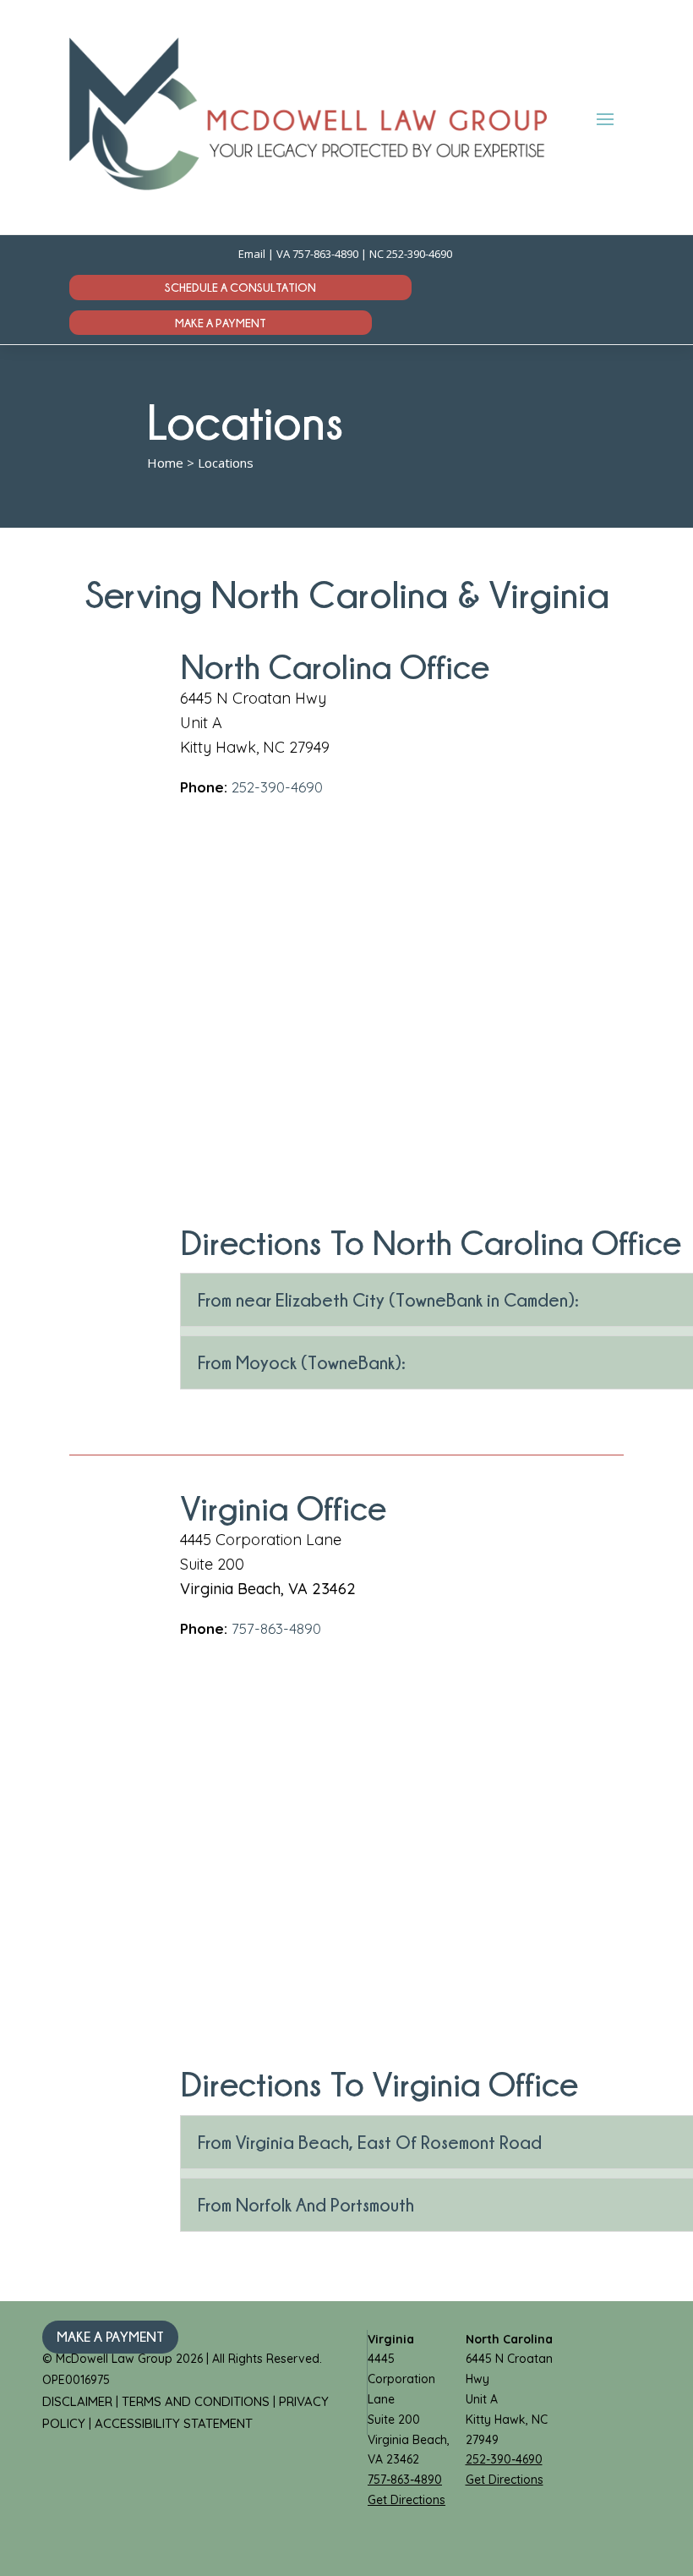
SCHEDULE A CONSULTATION (240, 287)
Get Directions (407, 2500)
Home (165, 463)
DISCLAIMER (79, 2401)
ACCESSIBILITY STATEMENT (174, 2423)
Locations (226, 463)
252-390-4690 (420, 254)
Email (252, 254)
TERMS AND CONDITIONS (197, 2401)
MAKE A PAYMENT (221, 323)
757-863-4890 (325, 254)
